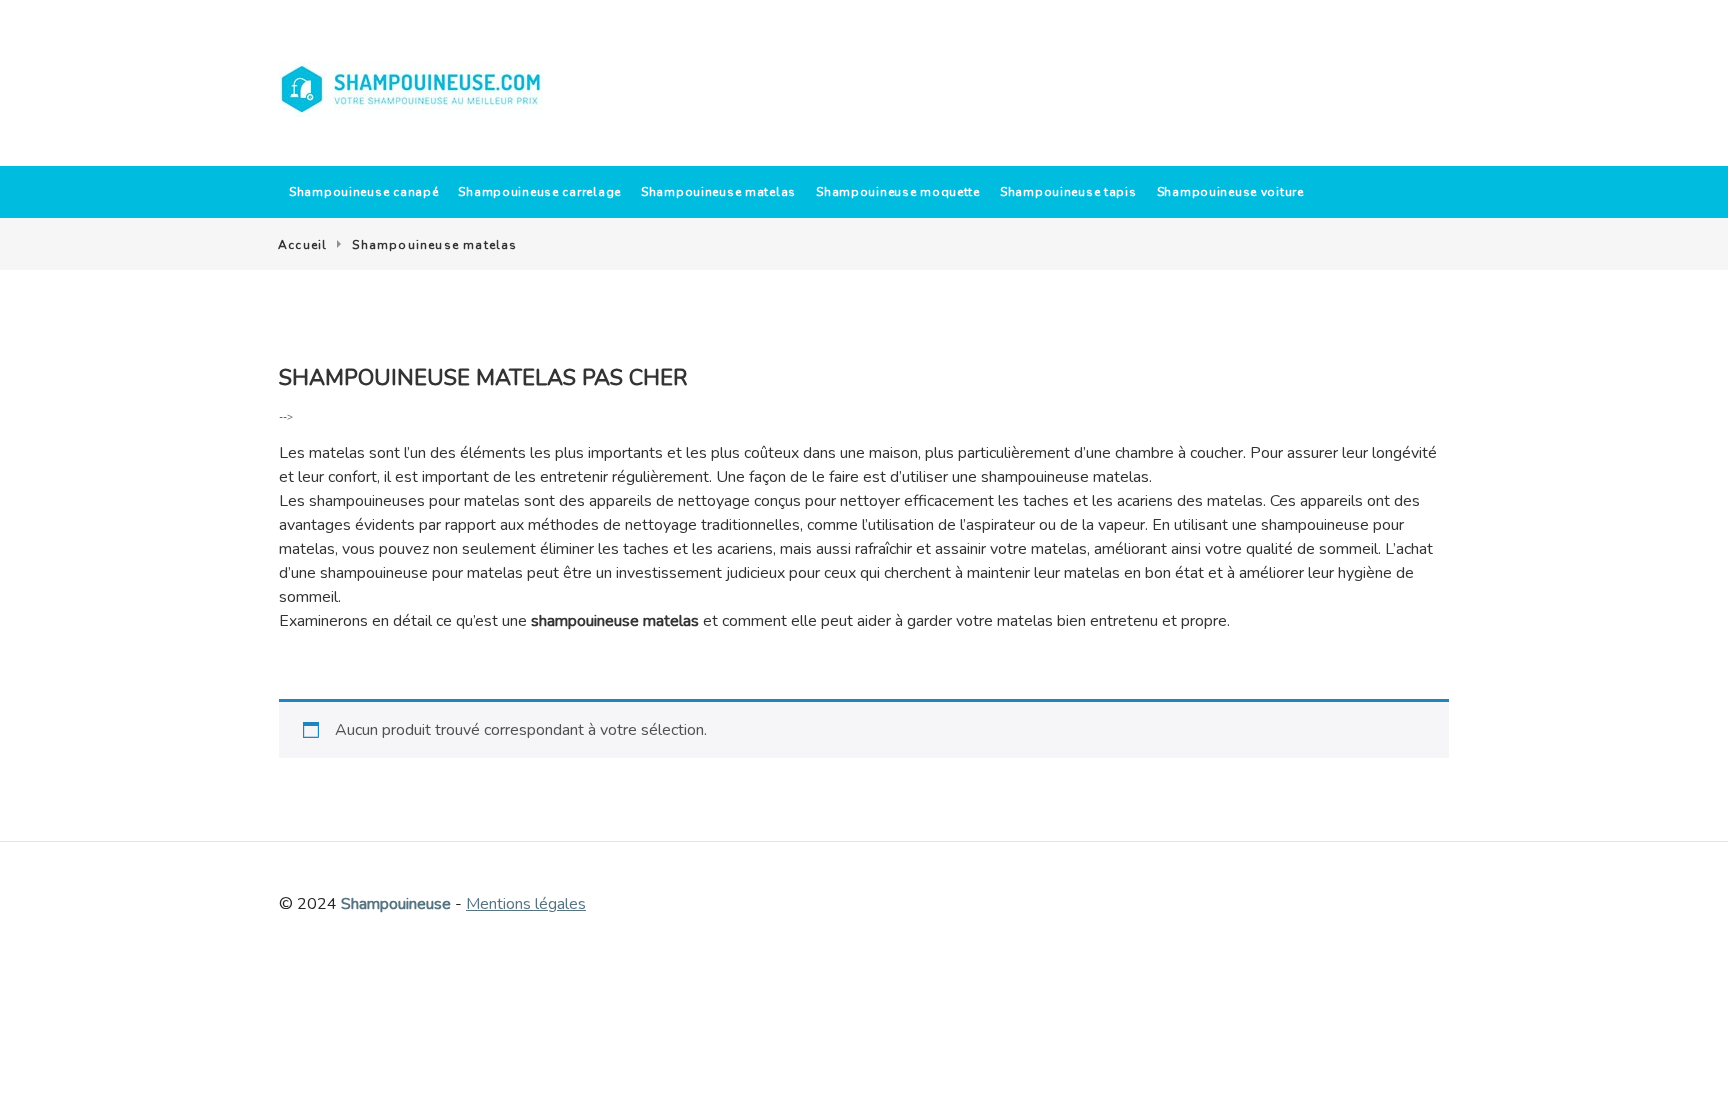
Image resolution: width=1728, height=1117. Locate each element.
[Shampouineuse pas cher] (411, 89)
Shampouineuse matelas (718, 192)
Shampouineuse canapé (363, 192)
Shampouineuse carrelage (539, 192)
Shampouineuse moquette (898, 192)
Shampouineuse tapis (1068, 192)
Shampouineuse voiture (1230, 192)
